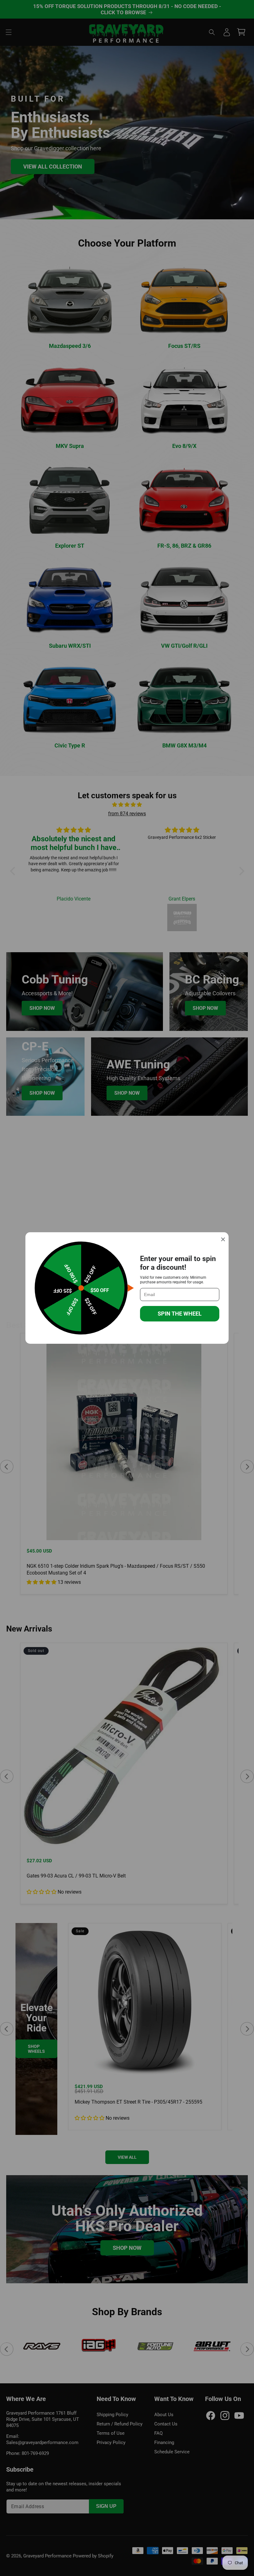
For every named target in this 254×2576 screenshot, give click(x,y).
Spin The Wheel (180, 1314)
